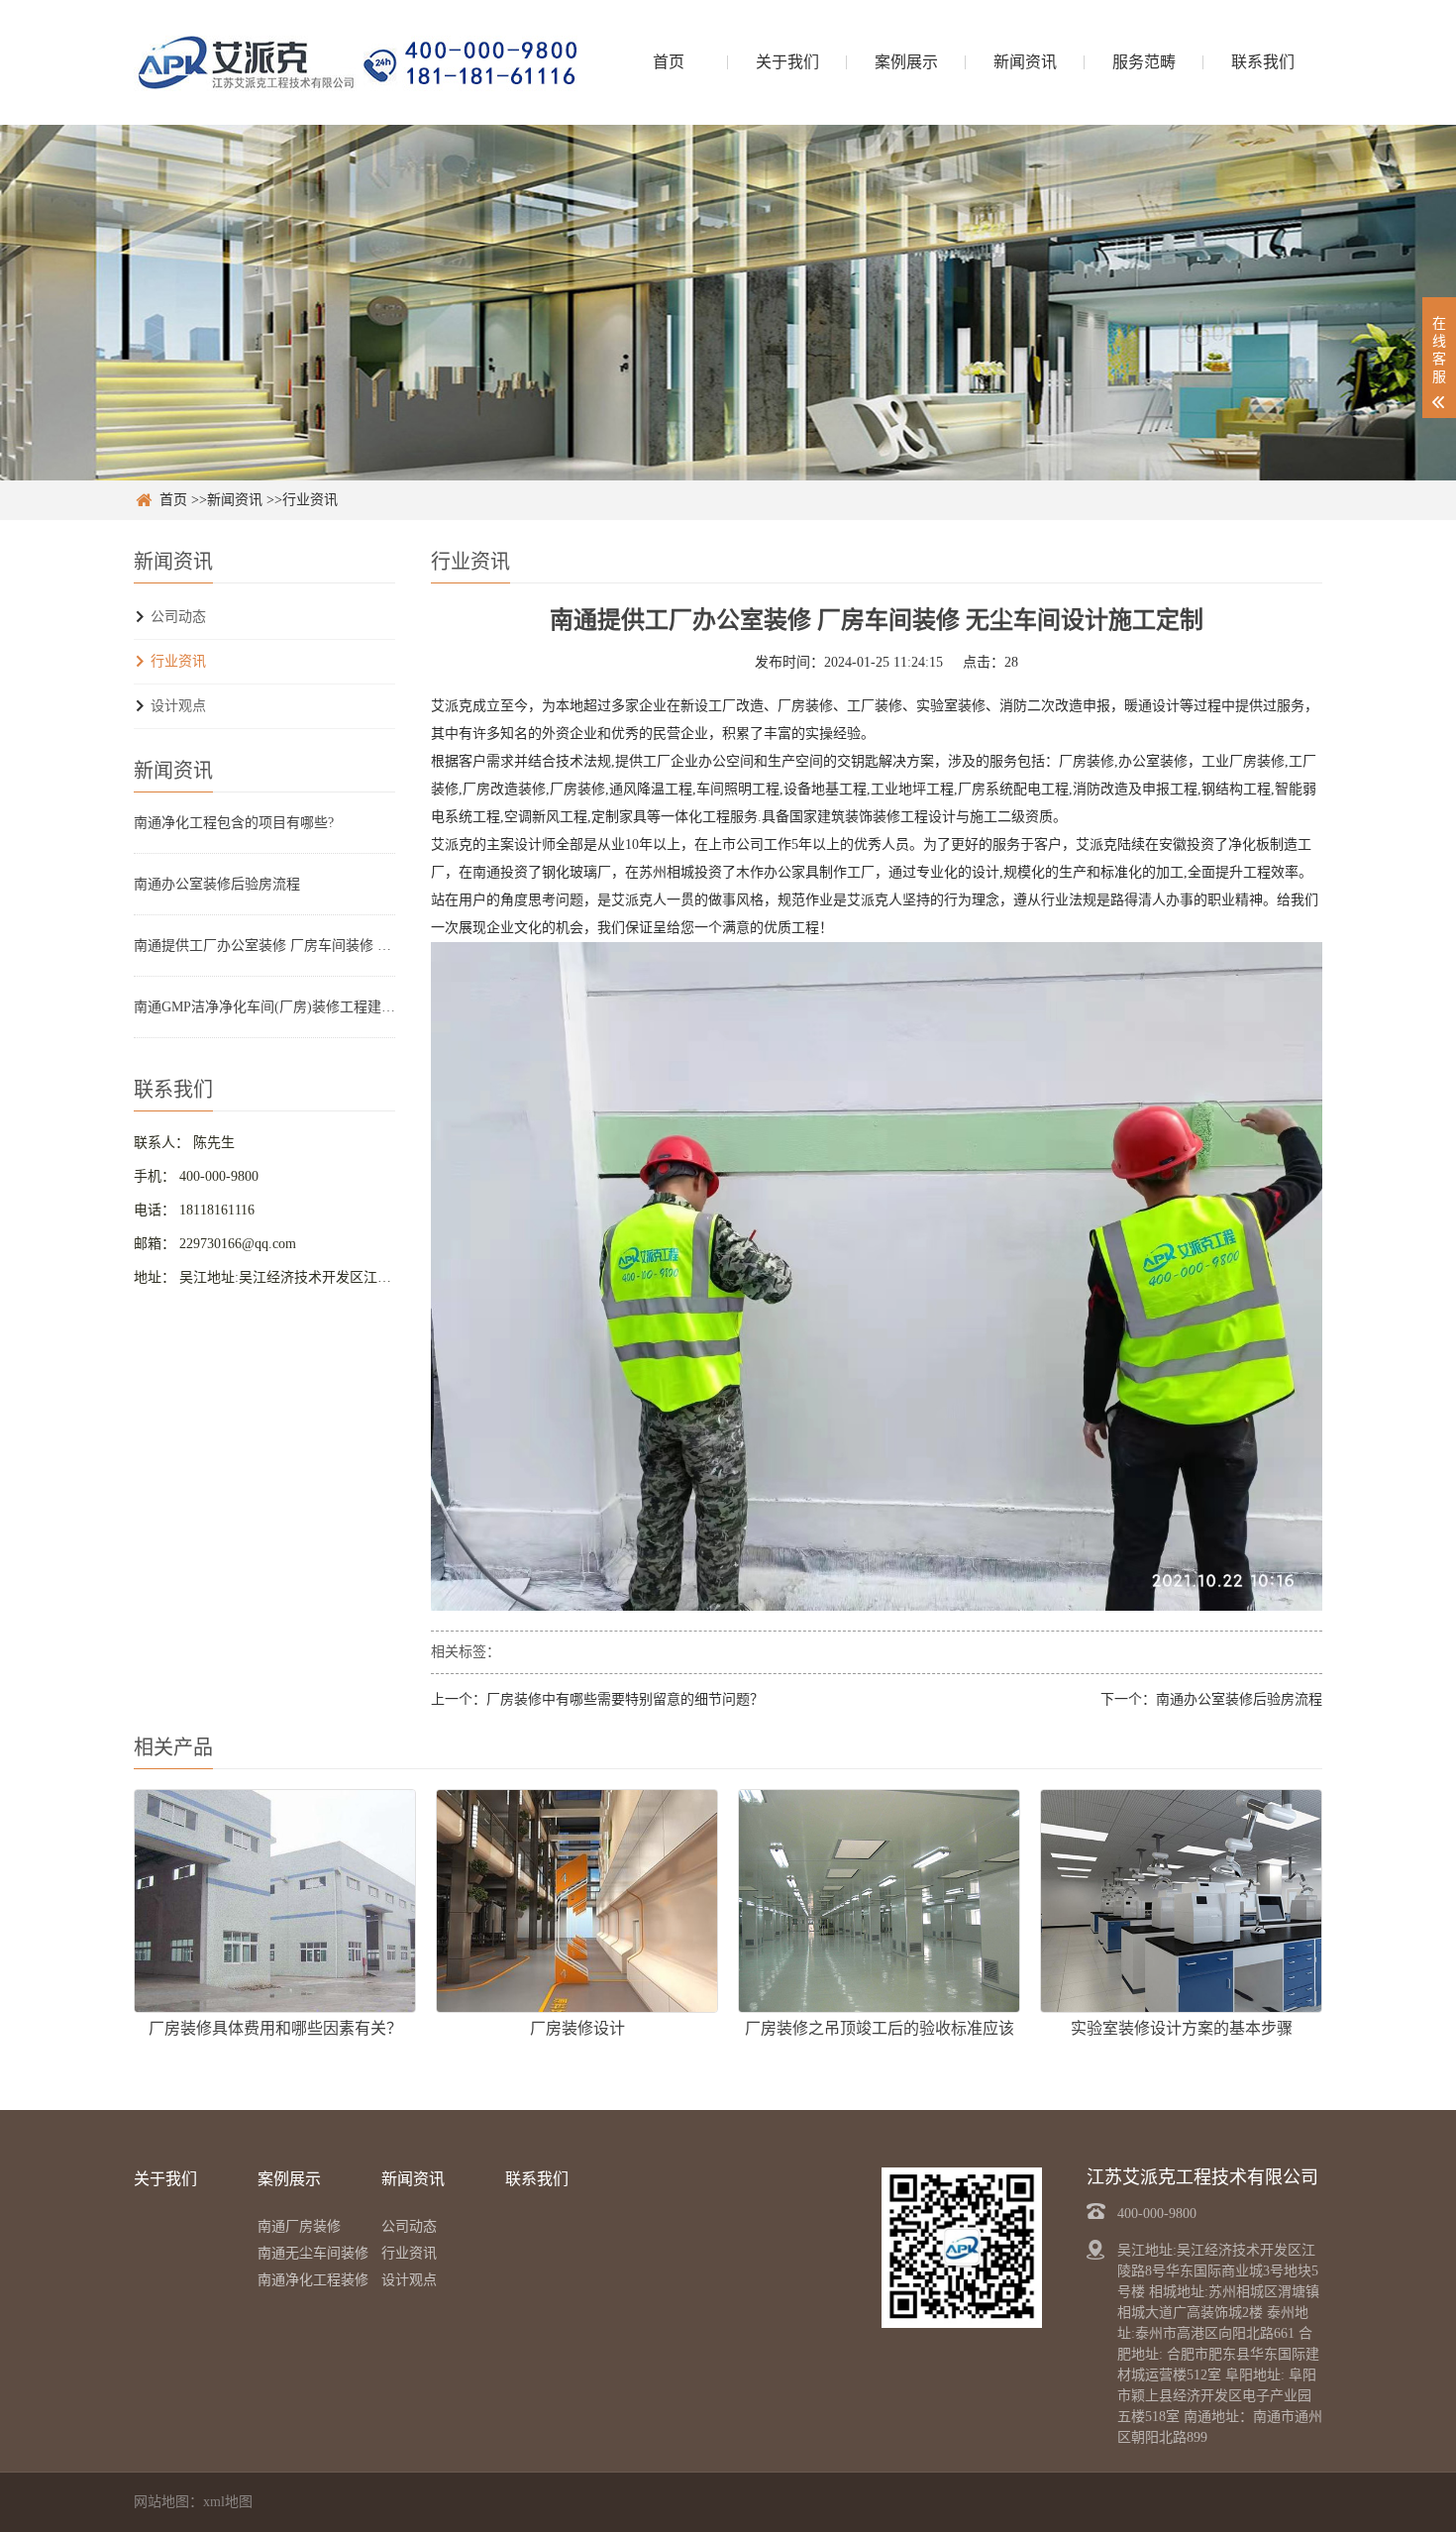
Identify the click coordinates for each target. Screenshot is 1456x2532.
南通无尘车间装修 (313, 2253)
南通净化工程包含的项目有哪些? (234, 823)
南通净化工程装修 (313, 2280)
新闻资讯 (1025, 62)
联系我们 (1263, 62)
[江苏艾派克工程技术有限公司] (357, 62)
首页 (669, 62)
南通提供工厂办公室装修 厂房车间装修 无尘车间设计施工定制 (264, 946)
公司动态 (178, 617)
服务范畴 (1144, 62)
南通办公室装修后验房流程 (217, 884)
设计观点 (178, 706)
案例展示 (906, 62)
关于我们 (787, 62)
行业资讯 (310, 500)
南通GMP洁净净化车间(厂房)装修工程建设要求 (264, 1007)
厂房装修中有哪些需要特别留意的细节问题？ (625, 1699)
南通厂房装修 (299, 2226)
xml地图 (228, 2502)
